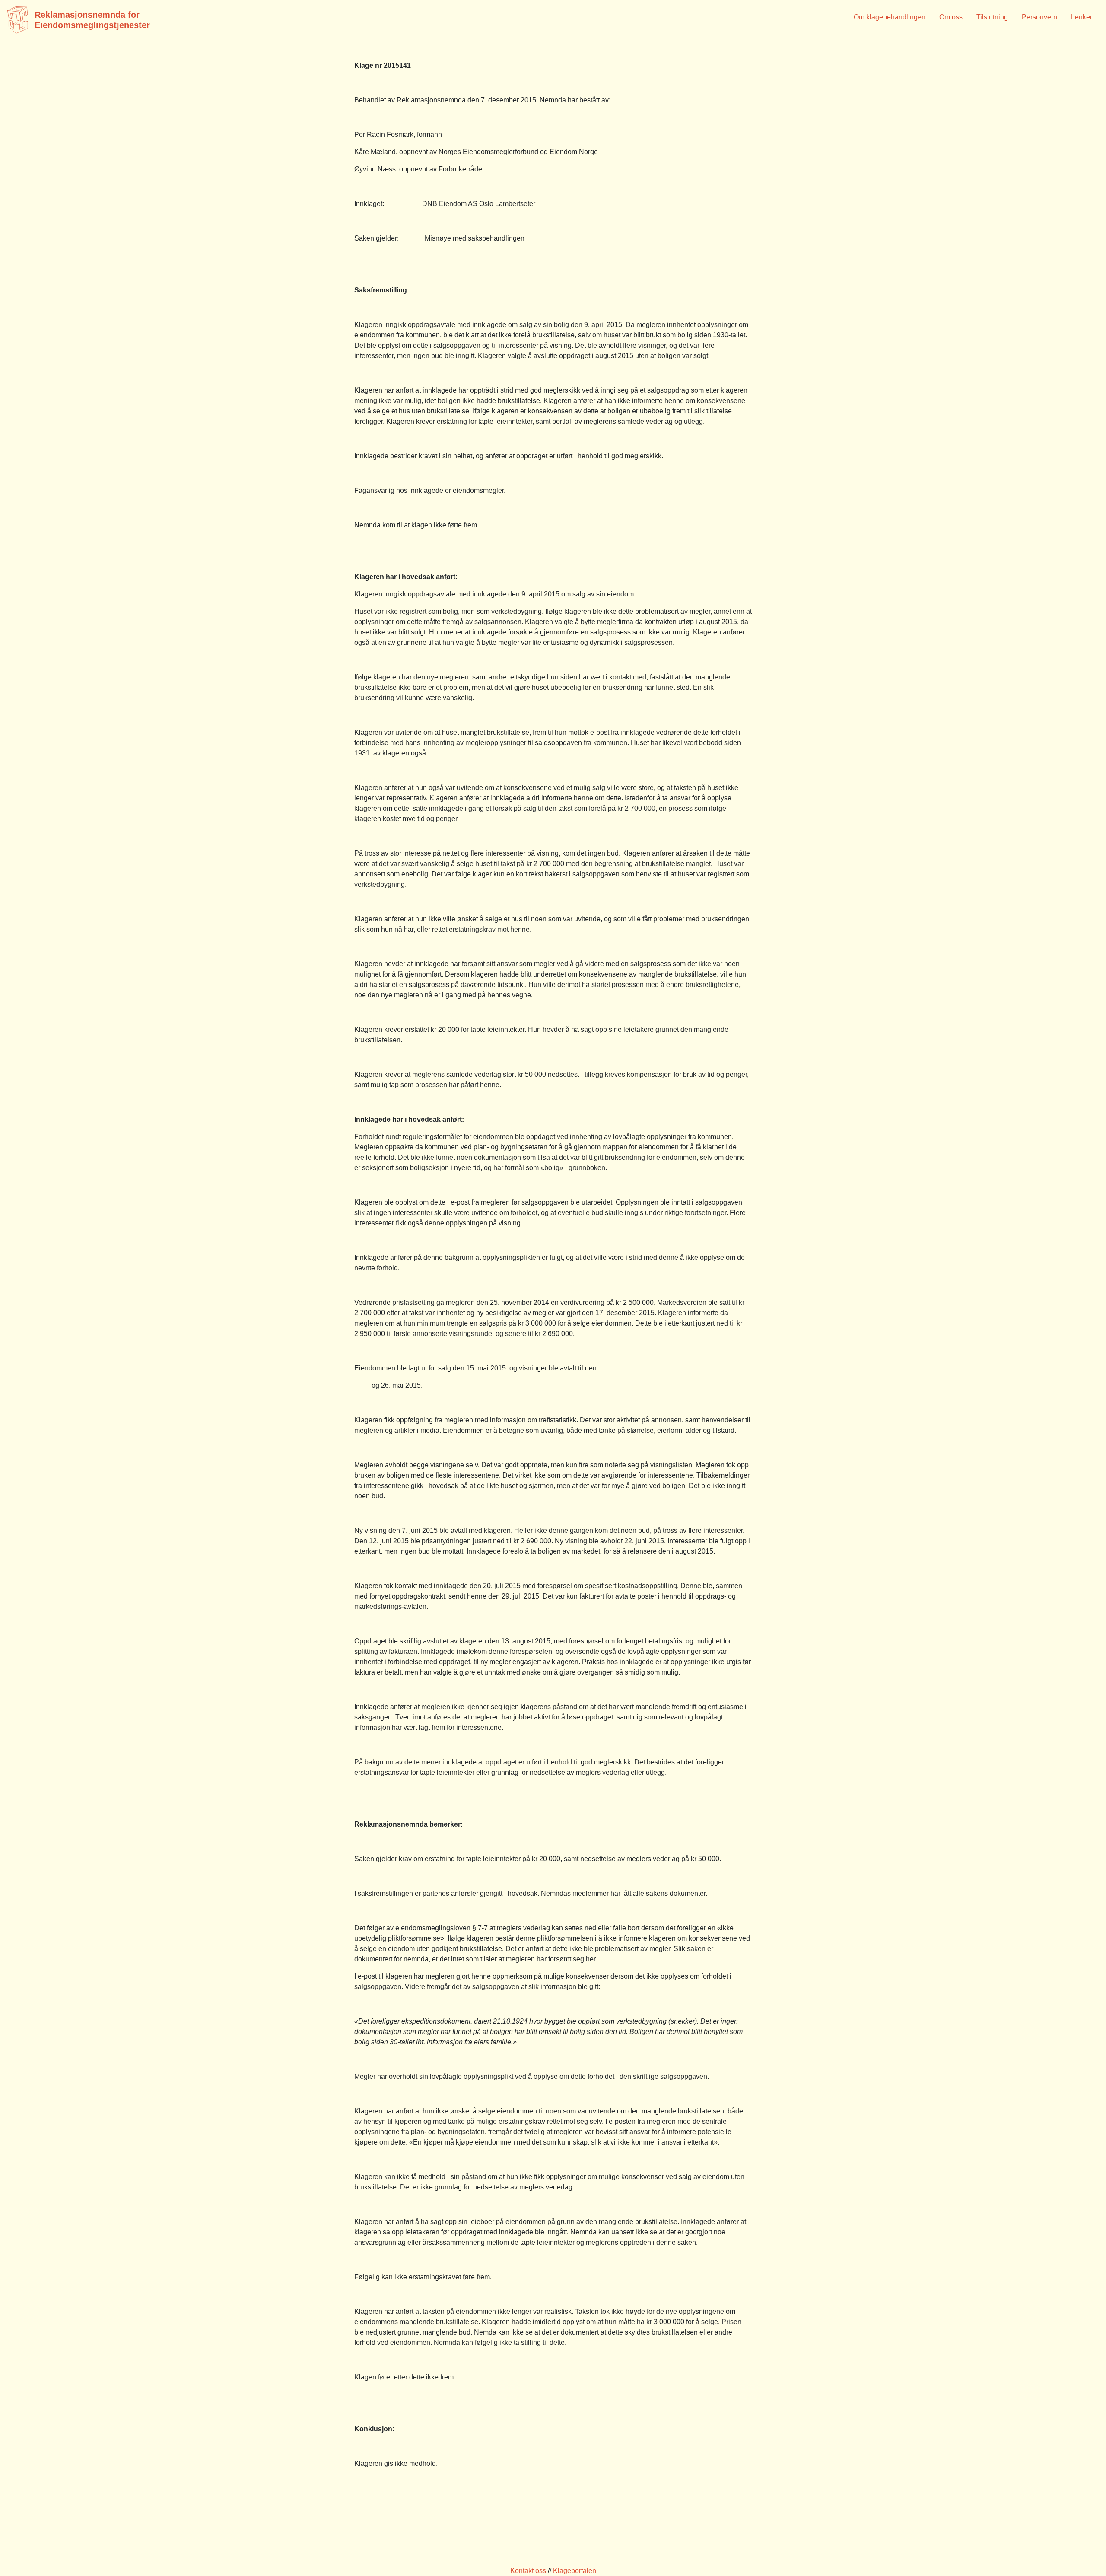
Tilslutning (992, 17)
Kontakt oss (528, 2571)
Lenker (1082, 17)
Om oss (951, 17)
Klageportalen (575, 2571)
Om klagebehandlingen (890, 17)
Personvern (1039, 17)
